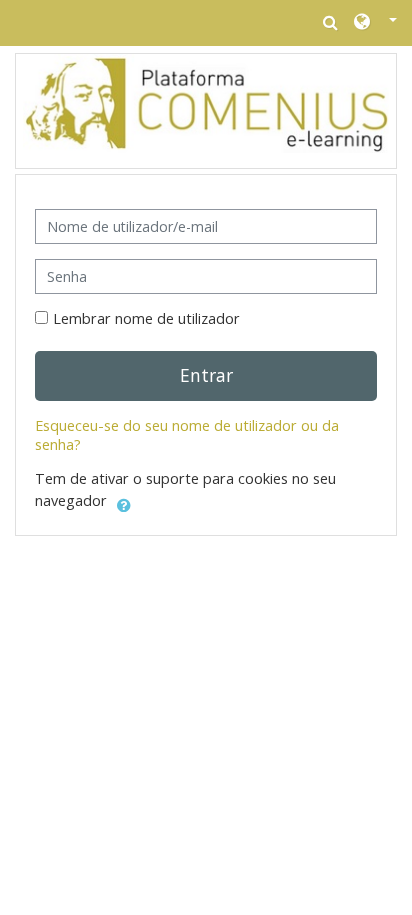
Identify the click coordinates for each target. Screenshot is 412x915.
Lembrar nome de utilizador (146, 318)
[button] (375, 23)
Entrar (206, 375)
